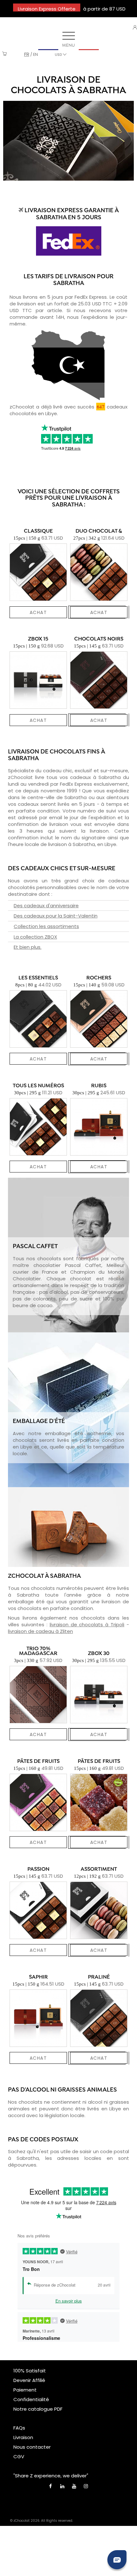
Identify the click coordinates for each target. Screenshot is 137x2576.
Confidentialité (31, 2399)
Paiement (25, 2390)
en (36, 54)
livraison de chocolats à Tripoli (87, 1625)
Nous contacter (32, 2447)
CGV (19, 2456)
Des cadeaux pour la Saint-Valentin (56, 916)
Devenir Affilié (29, 2380)
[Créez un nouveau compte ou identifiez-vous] (135, 27)
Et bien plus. (28, 947)
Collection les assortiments (46, 926)
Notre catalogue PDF (38, 2409)
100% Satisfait (30, 2371)
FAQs (19, 2428)
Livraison (23, 2437)
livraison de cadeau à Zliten (40, 1631)
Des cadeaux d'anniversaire (46, 906)
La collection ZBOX (35, 937)
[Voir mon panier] (5, 54)
